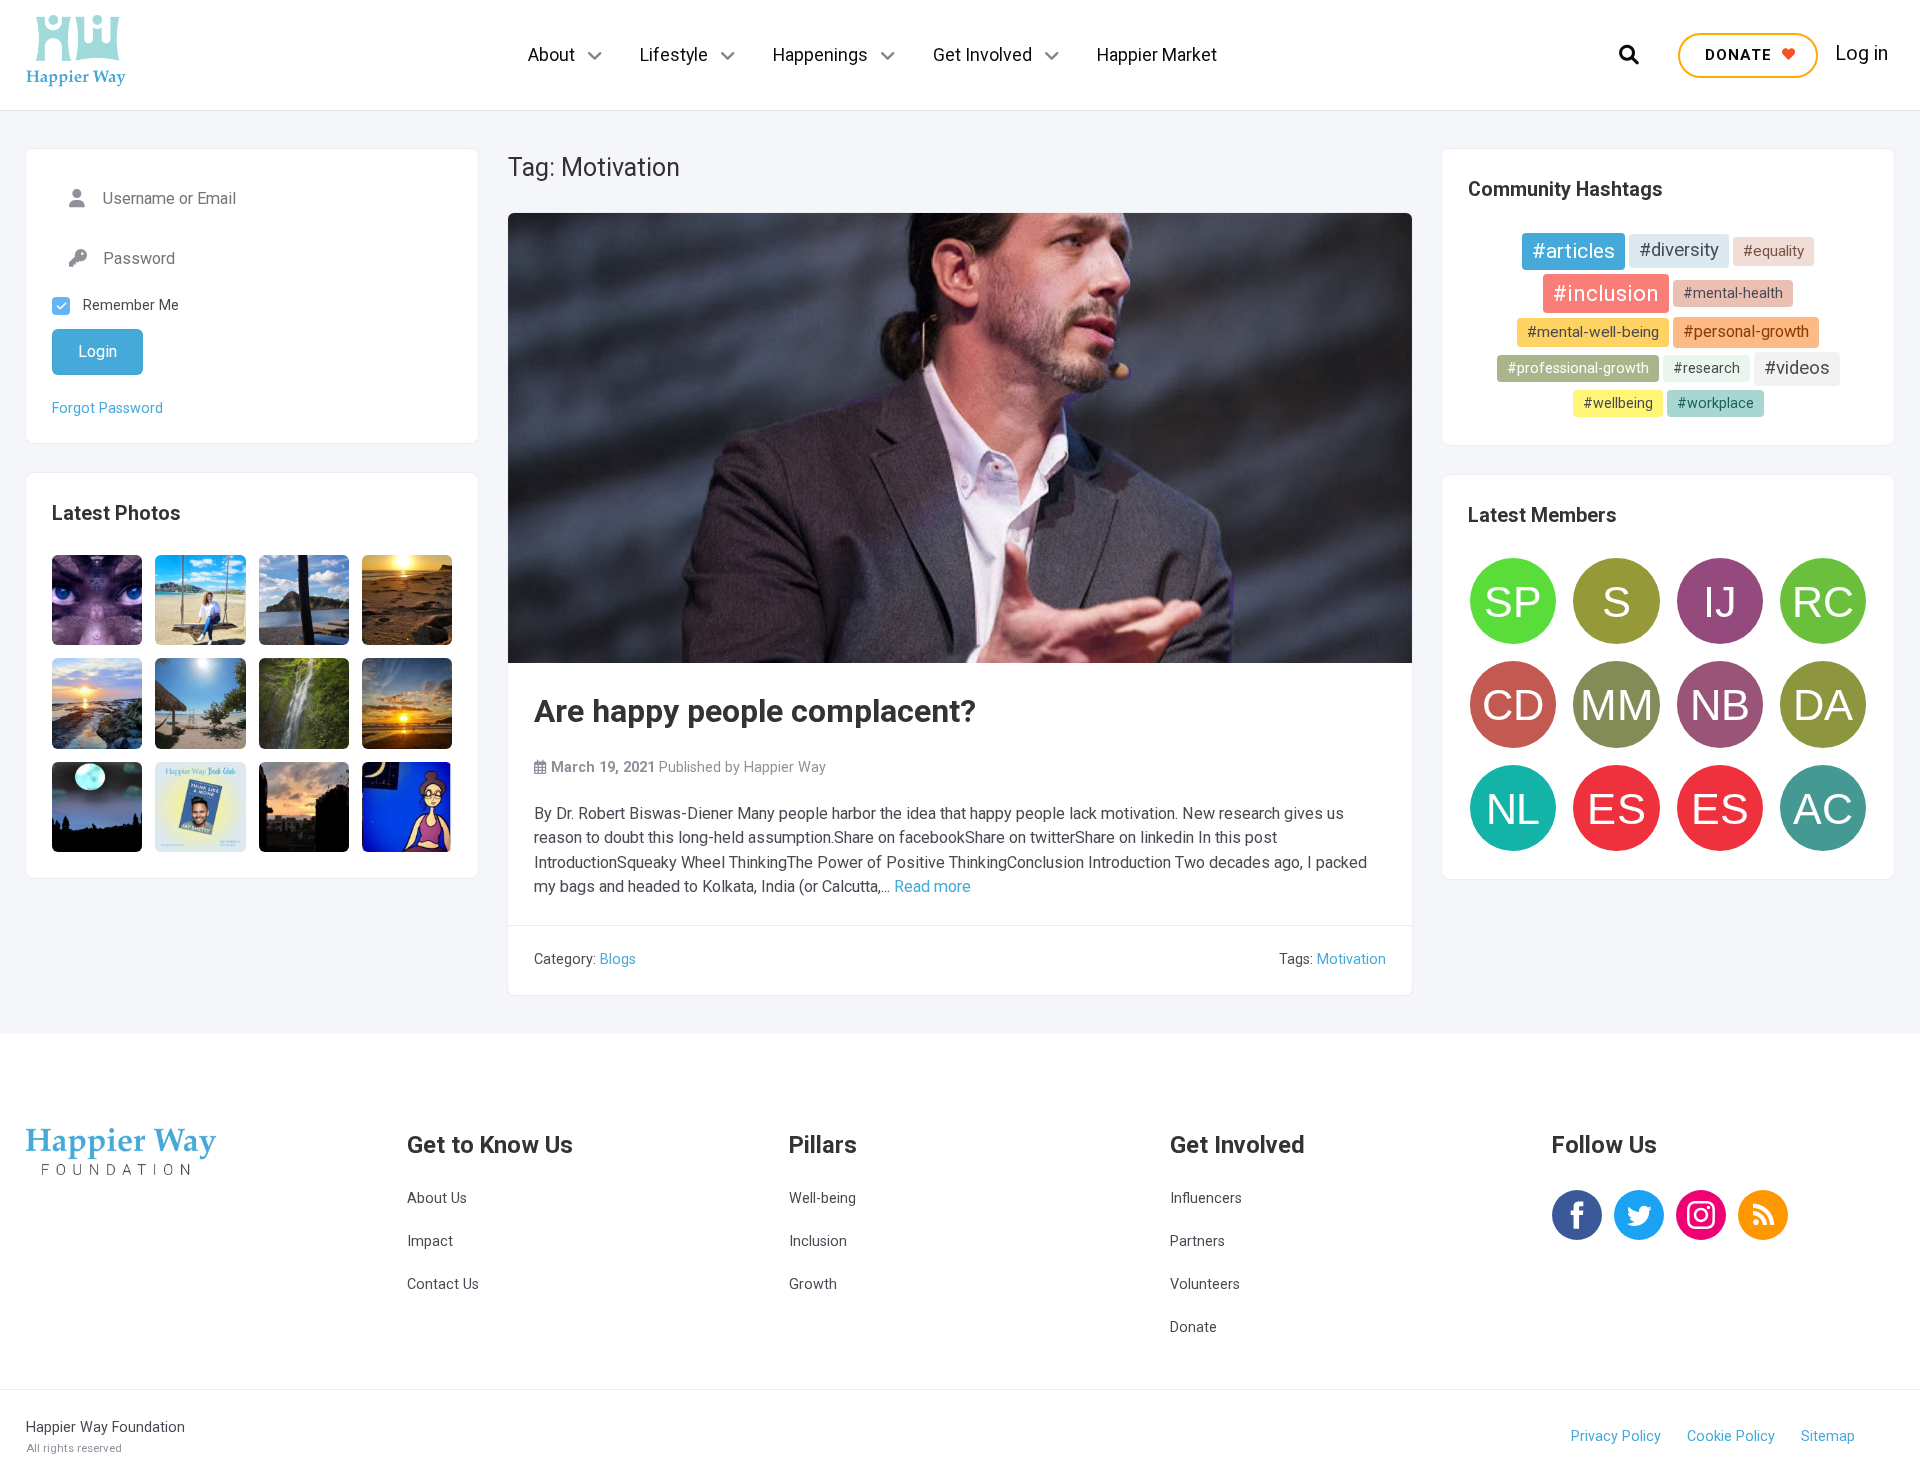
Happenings (820, 54)
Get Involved (982, 54)
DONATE (1741, 55)
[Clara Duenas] (1513, 704)
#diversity (1679, 250)
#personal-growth (1746, 331)
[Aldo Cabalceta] (1823, 808)
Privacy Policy (1616, 1436)
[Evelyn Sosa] (1616, 808)
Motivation (1351, 959)
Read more (932, 886)
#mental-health (1733, 293)
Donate (1193, 1327)
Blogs (618, 959)
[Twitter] (1639, 1228)
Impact (430, 1241)
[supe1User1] (1616, 601)
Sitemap (1828, 1436)
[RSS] (1763, 1228)
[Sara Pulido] (1513, 601)
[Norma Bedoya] (1720, 704)
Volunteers (1205, 1284)
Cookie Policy (1731, 1436)
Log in (1861, 54)
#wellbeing (1618, 403)
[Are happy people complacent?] (960, 607)
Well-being (822, 1198)
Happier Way (785, 767)
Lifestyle (674, 54)
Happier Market (1157, 54)
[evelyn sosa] (1720, 808)
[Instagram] (1701, 1228)
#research (1706, 368)
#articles (1573, 251)
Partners (1197, 1241)
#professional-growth (1578, 368)
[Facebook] (1577, 1228)
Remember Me (131, 305)
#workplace (1715, 403)
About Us (437, 1198)
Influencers (1206, 1198)
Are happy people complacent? (755, 711)
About (551, 54)
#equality (1773, 251)
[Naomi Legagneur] (1513, 808)
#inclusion (1606, 293)
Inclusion (818, 1241)
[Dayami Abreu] (1823, 704)
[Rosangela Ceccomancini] (1823, 601)
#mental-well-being (1593, 332)
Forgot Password (107, 409)
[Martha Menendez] (1616, 704)
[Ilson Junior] (1720, 601)
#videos (1797, 368)
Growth (813, 1284)
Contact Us (443, 1284)
